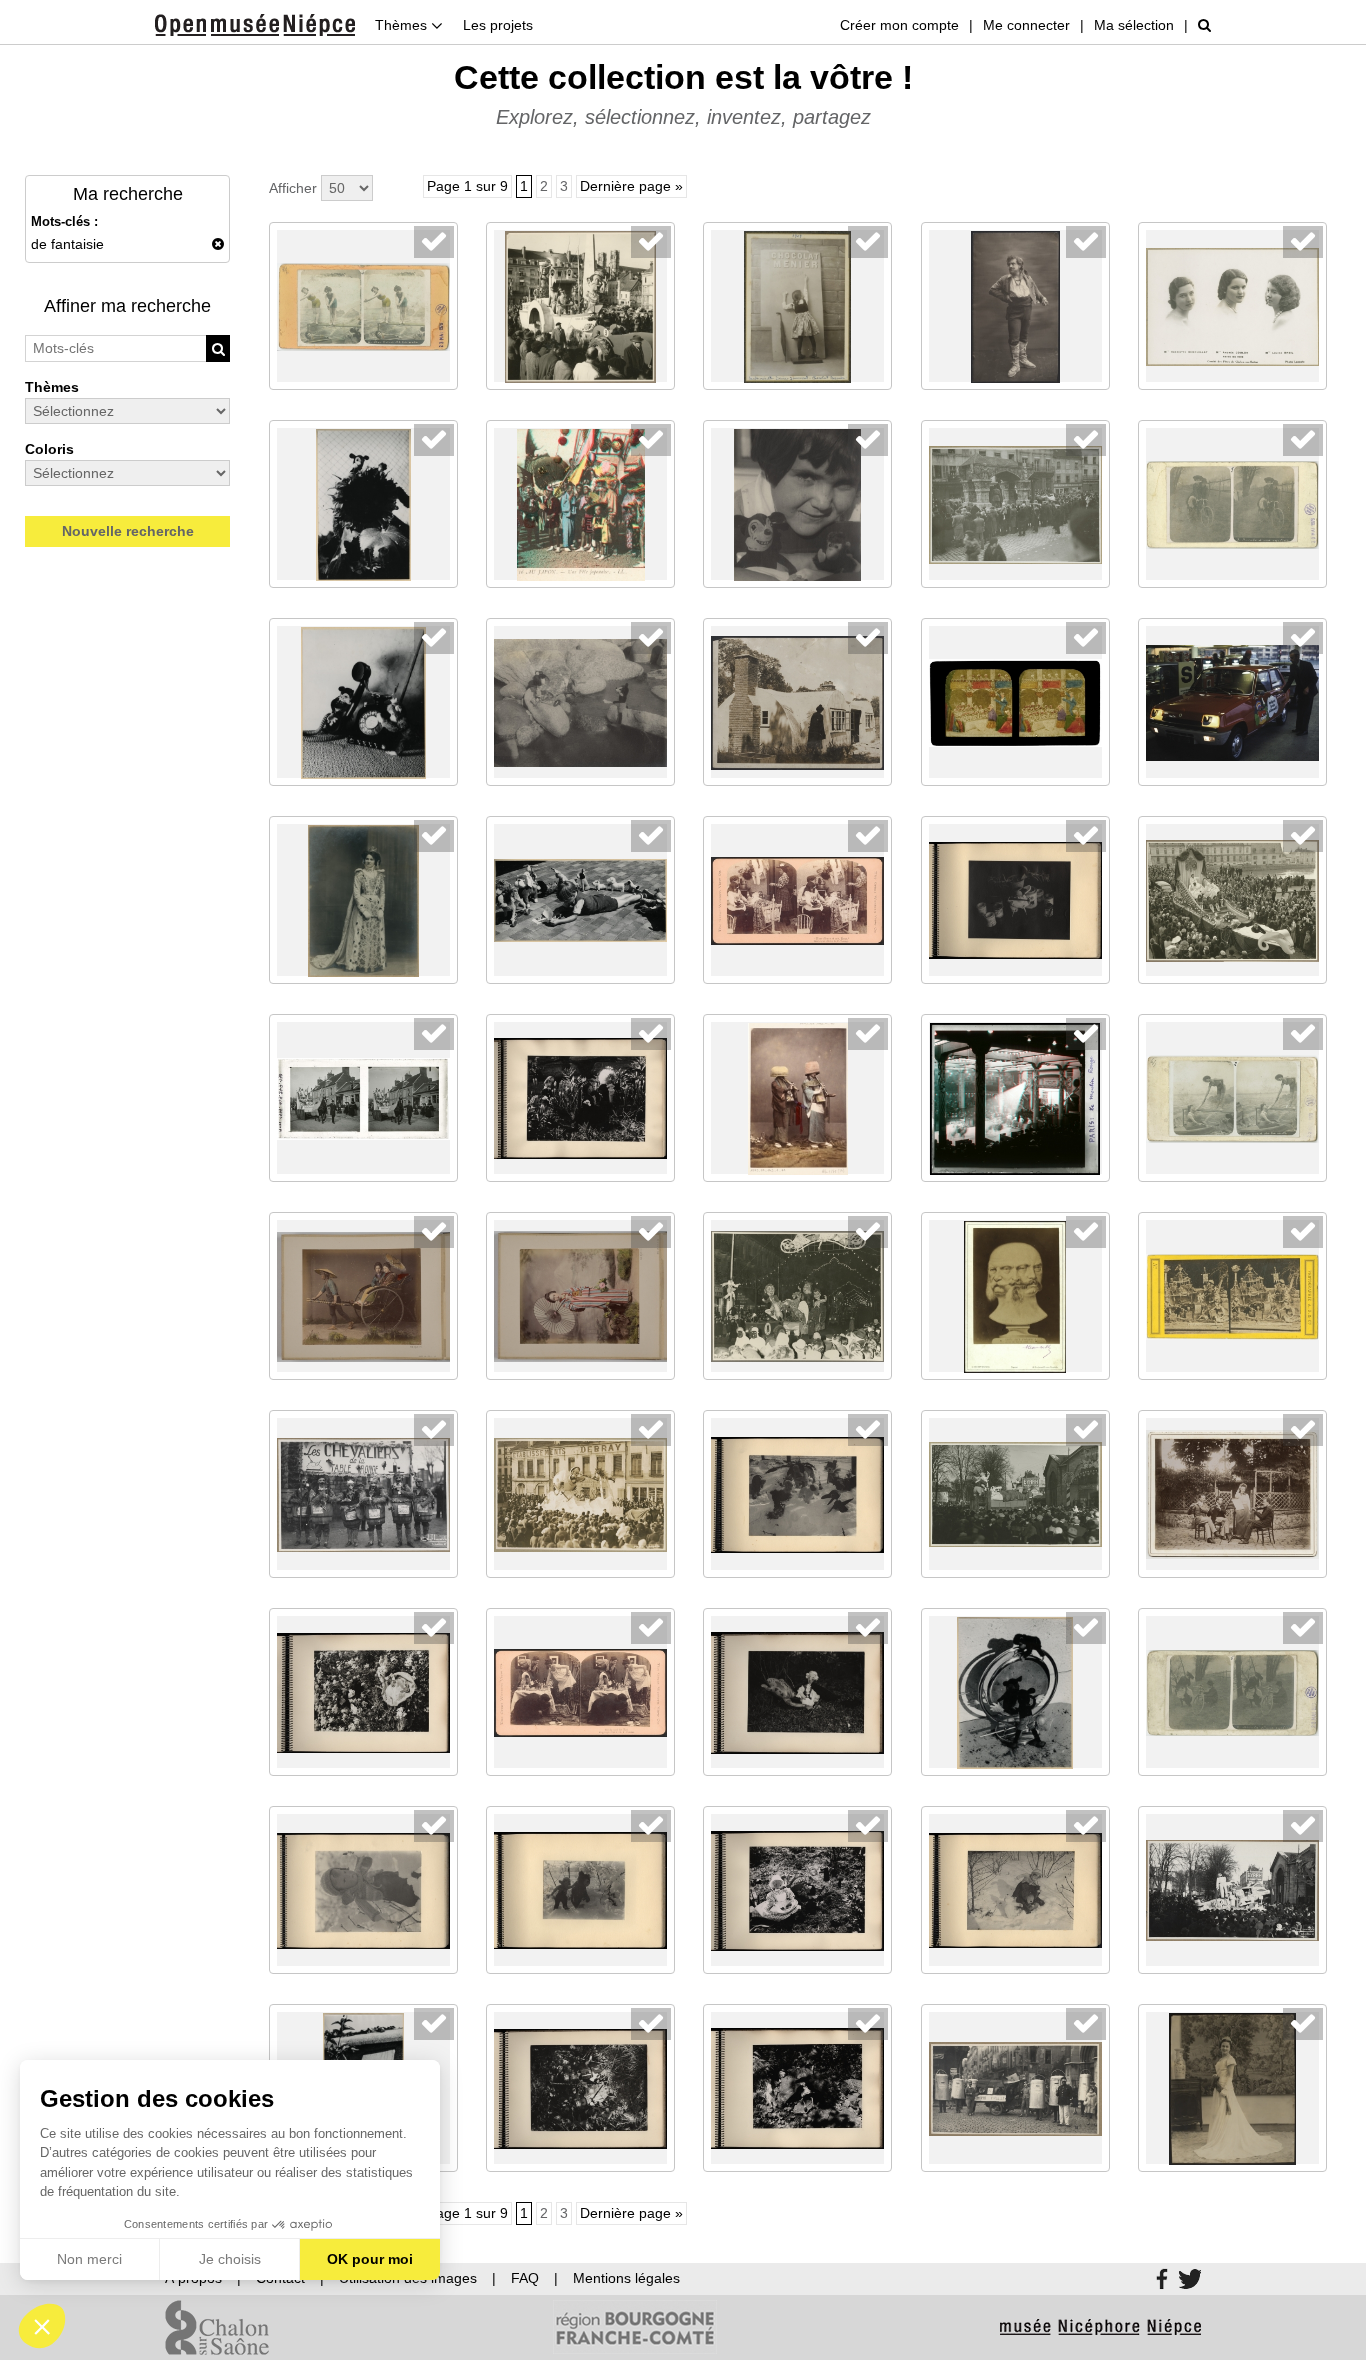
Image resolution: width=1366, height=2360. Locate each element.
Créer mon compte (899, 25)
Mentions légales (626, 2278)
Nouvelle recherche (128, 531)
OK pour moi (370, 2259)
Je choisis (230, 2259)
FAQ (525, 2278)
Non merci (89, 2259)
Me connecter (1026, 25)
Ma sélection (1134, 25)
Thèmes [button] (403, 25)
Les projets (498, 25)
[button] (42, 2326)
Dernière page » (631, 186)
